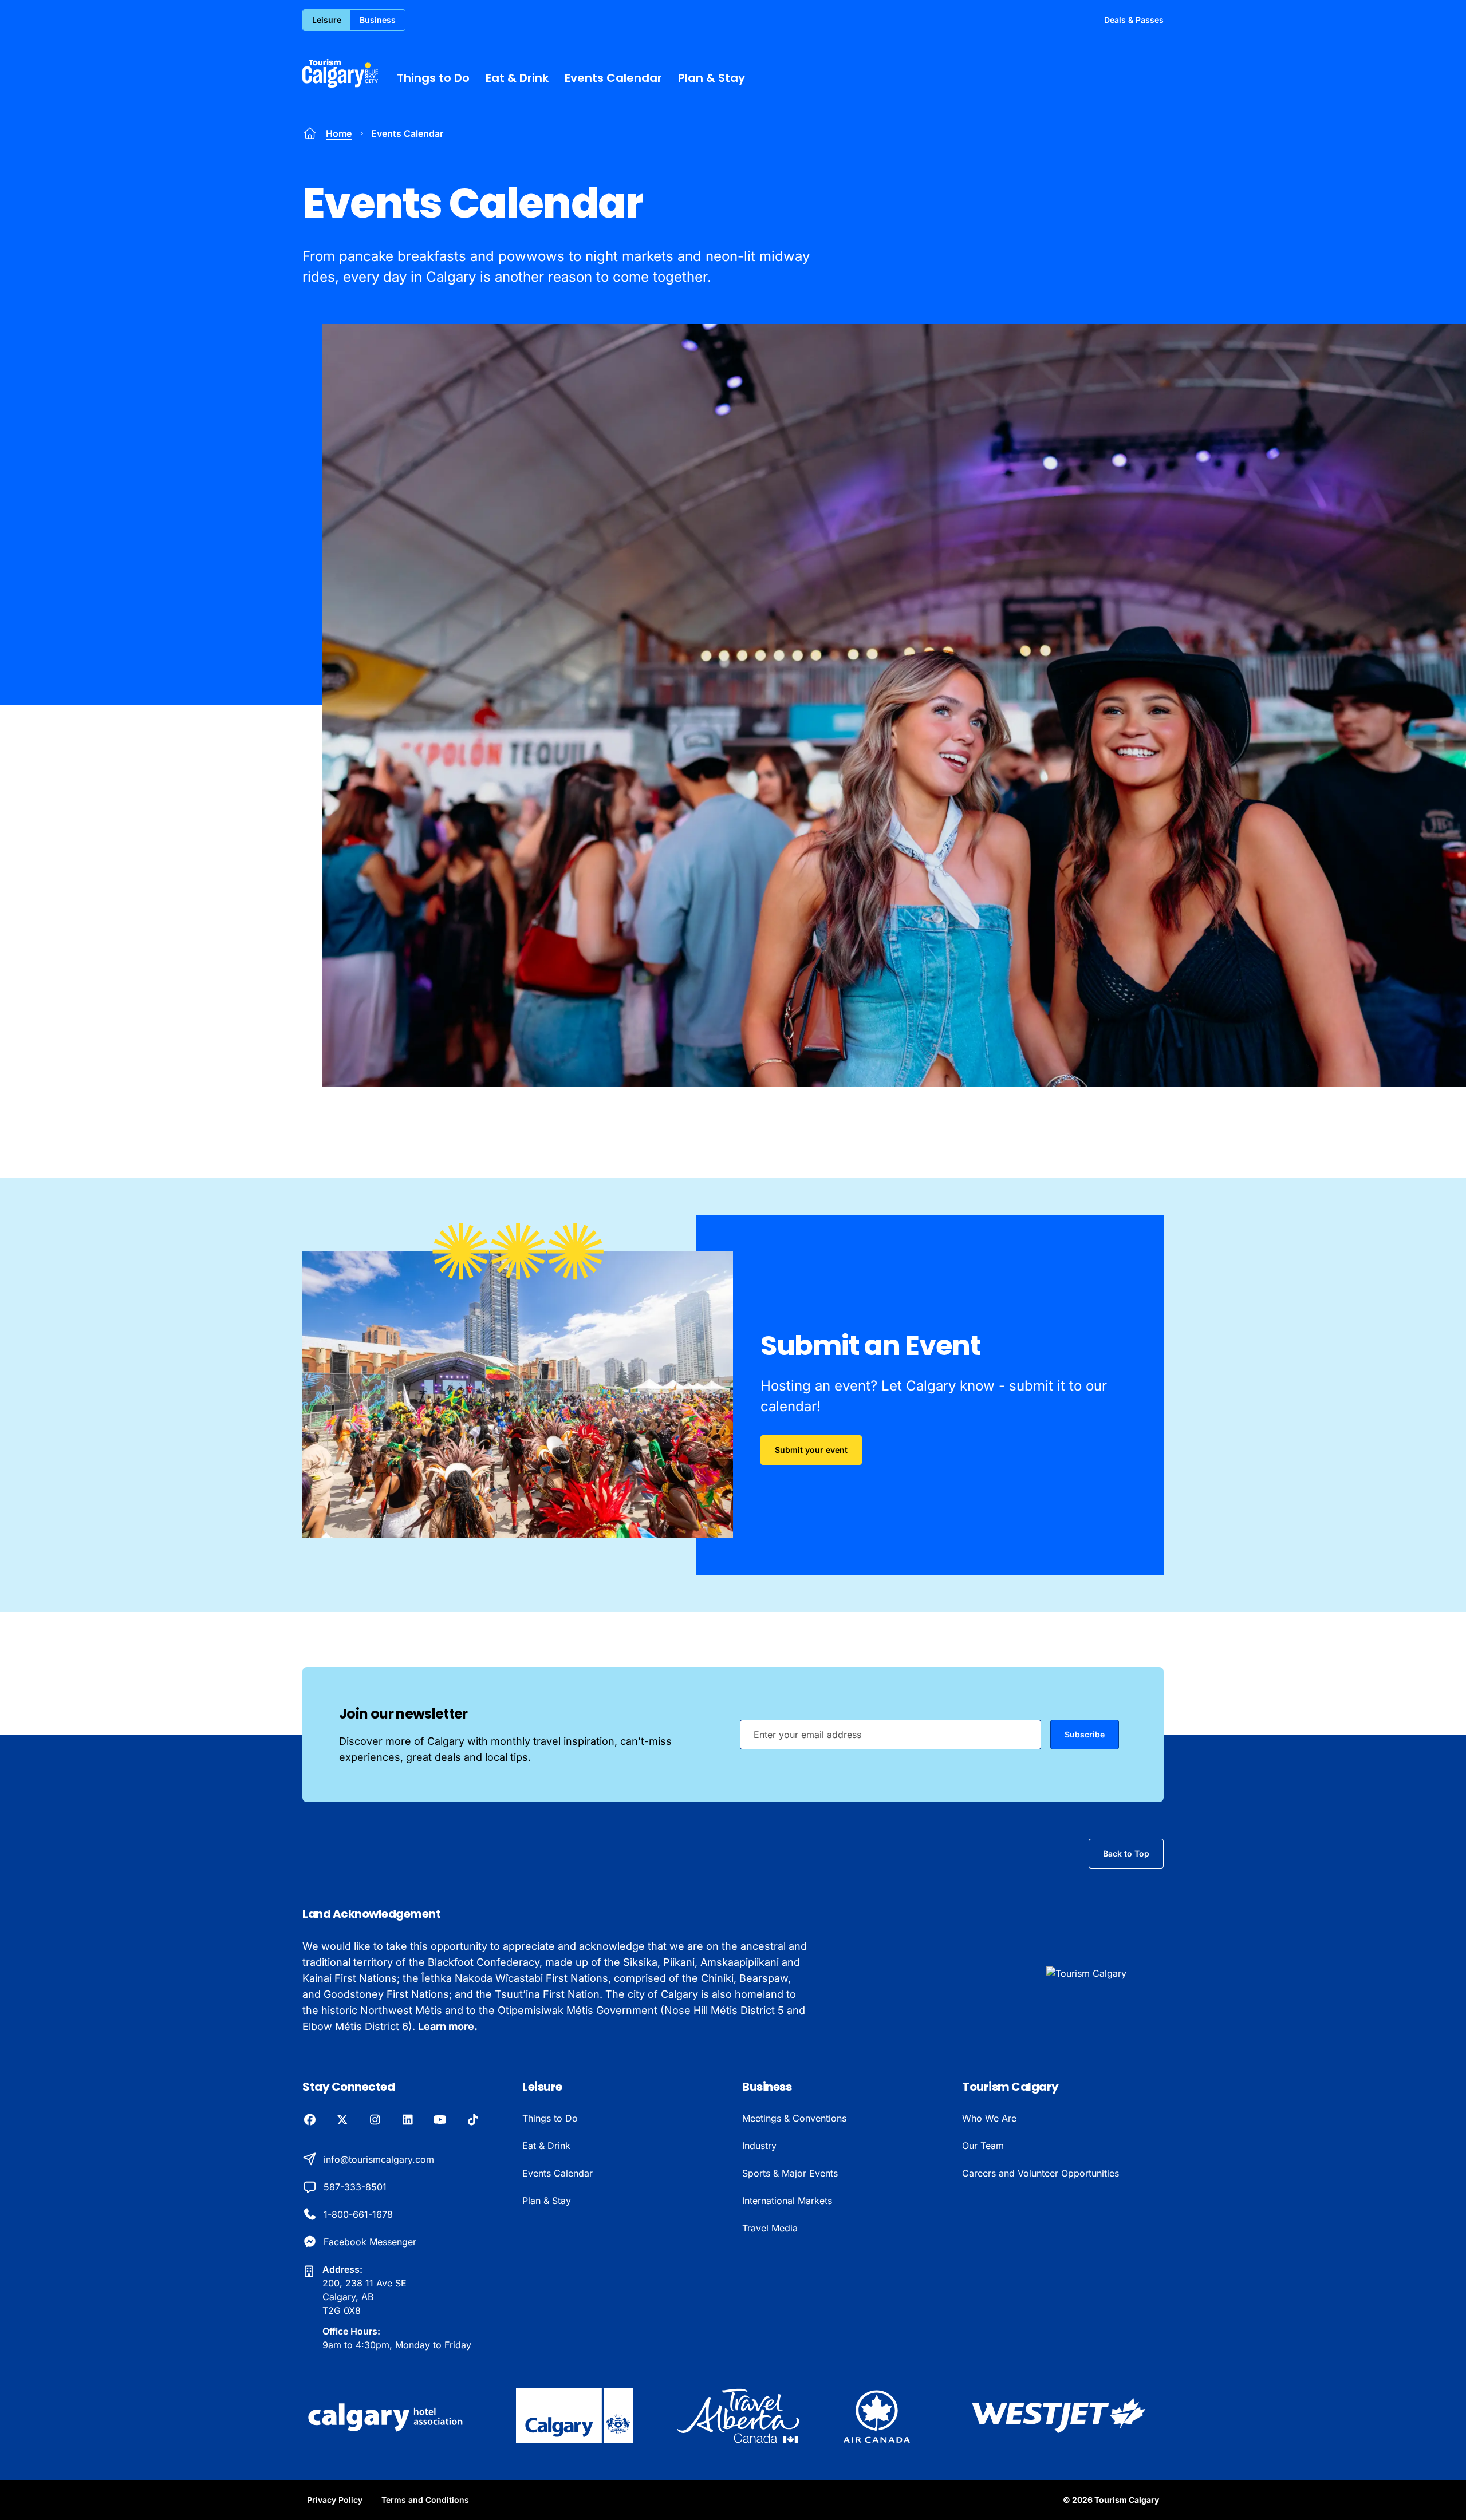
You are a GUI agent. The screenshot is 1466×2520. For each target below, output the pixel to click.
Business (378, 20)
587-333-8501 (355, 2187)
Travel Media (770, 2228)
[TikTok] (473, 2120)
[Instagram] (375, 2120)
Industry (759, 2146)
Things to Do (433, 78)
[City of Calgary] (574, 2416)
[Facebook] (310, 2120)
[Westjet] (1059, 2416)
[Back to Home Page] (1105, 1973)
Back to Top (1126, 1853)
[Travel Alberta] (738, 2416)
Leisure (327, 20)
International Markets (787, 2201)
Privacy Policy (335, 2500)
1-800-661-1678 (358, 2214)
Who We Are (989, 2118)
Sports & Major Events (790, 2173)
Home (339, 133)
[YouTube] (440, 2120)
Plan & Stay (712, 78)
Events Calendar (613, 78)
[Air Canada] (877, 2416)
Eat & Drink (517, 78)
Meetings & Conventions (794, 2118)
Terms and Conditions (425, 2500)
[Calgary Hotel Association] (387, 2416)
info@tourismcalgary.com (379, 2159)
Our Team (983, 2146)
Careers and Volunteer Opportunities (1041, 2173)
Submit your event (811, 1450)
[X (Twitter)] (342, 2120)
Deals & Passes (1134, 20)
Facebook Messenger (370, 2242)
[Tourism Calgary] (340, 73)
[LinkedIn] (407, 2120)
